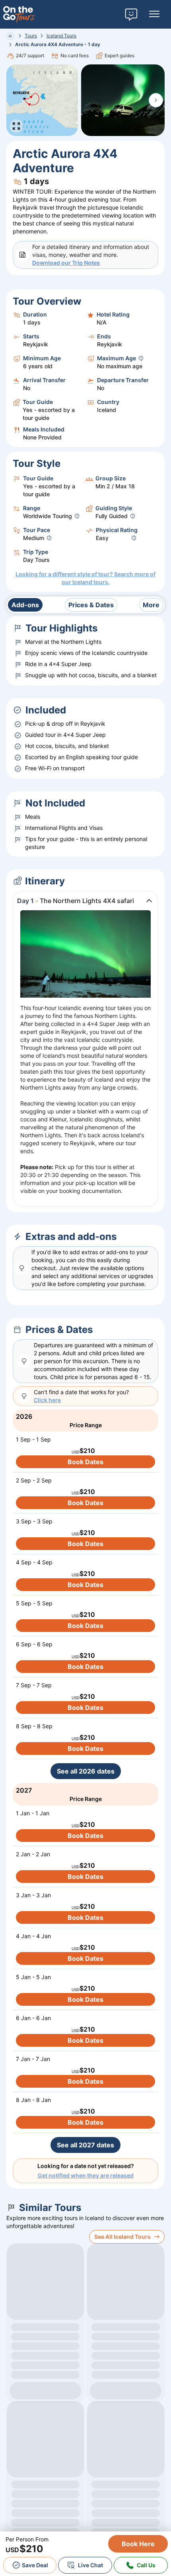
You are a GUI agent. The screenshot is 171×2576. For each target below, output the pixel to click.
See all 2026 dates (86, 1771)
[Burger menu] (154, 14)
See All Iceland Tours (122, 2237)
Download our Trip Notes (66, 263)
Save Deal (35, 2565)
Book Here (138, 2544)
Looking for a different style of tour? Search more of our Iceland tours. (85, 578)
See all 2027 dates (85, 2145)
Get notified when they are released (86, 2175)
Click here (47, 1400)
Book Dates (85, 1462)
